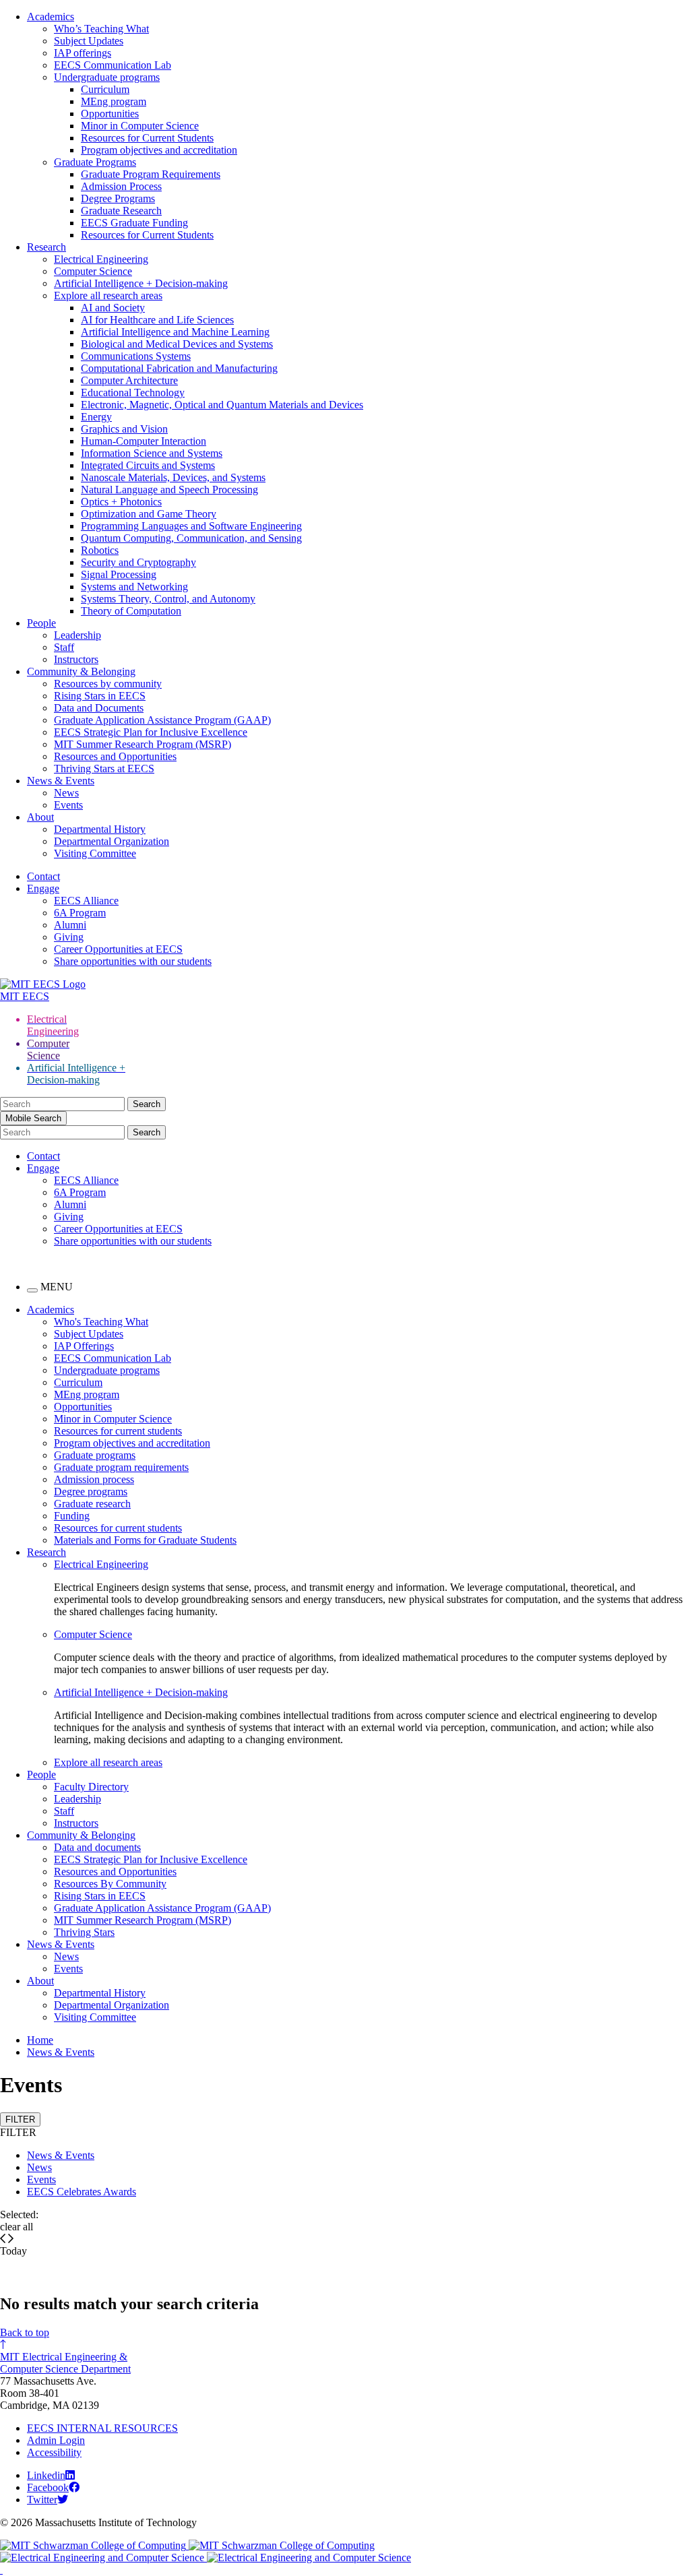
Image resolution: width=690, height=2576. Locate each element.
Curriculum (105, 89)
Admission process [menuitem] (94, 1479)
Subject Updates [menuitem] (89, 1334)
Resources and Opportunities (115, 756)
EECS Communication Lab (113, 65)
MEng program (114, 101)
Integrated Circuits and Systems (148, 465)
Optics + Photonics (121, 502)
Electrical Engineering (101, 259)
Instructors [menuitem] (76, 1823)
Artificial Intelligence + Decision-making (141, 283)
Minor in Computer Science (140, 126)
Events (68, 805)
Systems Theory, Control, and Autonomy (168, 599)
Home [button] (40, 2040)
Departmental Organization (112, 841)
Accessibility (54, 2452)
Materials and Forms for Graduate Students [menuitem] (145, 1540)
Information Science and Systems (152, 453)
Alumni (70, 925)
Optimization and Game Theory (149, 514)
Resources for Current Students (147, 138)
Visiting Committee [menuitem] (95, 2017)
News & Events (61, 781)
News (66, 793)
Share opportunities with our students (133, 961)
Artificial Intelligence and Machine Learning (175, 332)
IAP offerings (83, 53)
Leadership (77, 635)
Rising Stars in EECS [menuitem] (100, 1896)
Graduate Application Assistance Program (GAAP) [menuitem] (162, 1908)
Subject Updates (89, 41)
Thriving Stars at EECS (104, 768)
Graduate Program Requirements (151, 174)
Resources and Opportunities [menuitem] (115, 1872)
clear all (17, 2227)
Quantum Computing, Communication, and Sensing (191, 538)
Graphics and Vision (124, 429)
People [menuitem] (41, 1774)
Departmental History (100, 829)
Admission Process (121, 186)
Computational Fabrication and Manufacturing (179, 368)
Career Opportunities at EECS (118, 949)
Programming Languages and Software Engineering (191, 526)
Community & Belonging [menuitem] (81, 1835)
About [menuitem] (40, 1981)
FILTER (20, 2119)
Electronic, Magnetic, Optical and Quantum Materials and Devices (222, 405)
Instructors (76, 659)
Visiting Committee (95, 853)
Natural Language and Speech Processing (169, 490)
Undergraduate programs (107, 77)
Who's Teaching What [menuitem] (101, 1322)
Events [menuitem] (68, 1969)
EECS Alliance (86, 901)
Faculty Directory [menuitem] (91, 1787)
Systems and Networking (134, 587)
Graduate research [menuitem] (92, 1504)
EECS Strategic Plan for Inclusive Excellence (151, 732)
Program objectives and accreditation (159, 150)
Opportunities (110, 114)
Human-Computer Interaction (144, 441)
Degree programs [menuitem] (91, 1491)
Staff (64, 647)
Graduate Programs (95, 162)
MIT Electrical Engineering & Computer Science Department (65, 2363)
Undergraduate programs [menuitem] (107, 1370)
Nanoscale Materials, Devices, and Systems (173, 477)
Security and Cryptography (138, 562)
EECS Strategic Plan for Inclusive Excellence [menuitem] (151, 1859)
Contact (43, 876)
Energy (96, 417)
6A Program (80, 913)
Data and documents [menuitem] (97, 1847)
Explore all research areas (108, 295)
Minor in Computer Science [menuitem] (113, 1419)
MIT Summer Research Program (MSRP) (143, 744)
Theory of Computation (131, 611)
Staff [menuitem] (64, 1811)
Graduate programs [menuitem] (95, 1455)
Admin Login (56, 2440)
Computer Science (93, 271)
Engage (43, 888)
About (40, 817)
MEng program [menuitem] (87, 1394)
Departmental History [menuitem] (100, 1993)
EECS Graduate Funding (134, 223)
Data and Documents (99, 708)
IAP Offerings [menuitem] (84, 1346)
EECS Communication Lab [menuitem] (113, 1358)
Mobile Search (33, 1118)
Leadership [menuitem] (77, 1799)
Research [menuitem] (46, 1552)
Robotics (100, 550)
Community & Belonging (81, 671)
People (41, 623)
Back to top (25, 2332)
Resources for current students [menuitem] (118, 1431)
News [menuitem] (66, 1956)
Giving (69, 937)
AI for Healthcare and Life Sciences (157, 320)
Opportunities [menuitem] (83, 1407)
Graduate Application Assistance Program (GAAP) (162, 720)
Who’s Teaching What (101, 29)
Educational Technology (133, 392)
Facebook (48, 2487)
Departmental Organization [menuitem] (112, 2005)
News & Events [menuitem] (61, 1944)
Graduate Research (121, 211)
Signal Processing (119, 574)
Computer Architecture (129, 380)
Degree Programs (118, 198)
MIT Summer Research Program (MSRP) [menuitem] (143, 1920)
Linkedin (46, 2475)
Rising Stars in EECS (100, 696)
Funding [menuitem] (72, 1516)
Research (46, 247)
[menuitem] (372, 1565)
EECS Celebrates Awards (82, 2192)
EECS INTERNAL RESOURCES (102, 2428)
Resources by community (108, 684)
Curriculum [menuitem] (78, 1382)
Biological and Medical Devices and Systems (177, 344)
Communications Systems (136, 356)
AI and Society (113, 308)
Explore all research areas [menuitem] (108, 1762)
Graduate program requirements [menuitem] (121, 1467)
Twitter (42, 2500)
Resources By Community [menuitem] (110, 1884)
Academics (51, 17)
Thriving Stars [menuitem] (84, 1932)
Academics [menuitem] (51, 1310)
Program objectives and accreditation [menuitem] (132, 1443)
